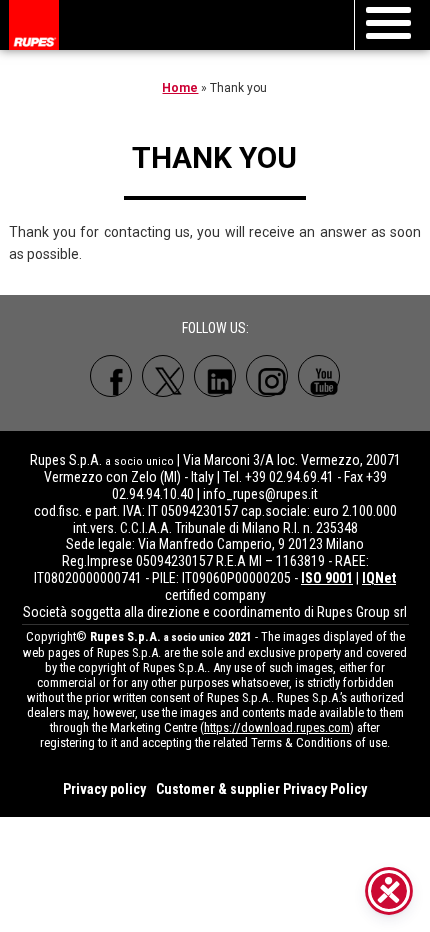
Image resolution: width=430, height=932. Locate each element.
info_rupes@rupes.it (260, 494)
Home (180, 88)
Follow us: (215, 328)
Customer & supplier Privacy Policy (261, 789)
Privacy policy (104, 789)
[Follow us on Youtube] (319, 376)
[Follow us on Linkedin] (215, 376)
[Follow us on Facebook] (111, 376)
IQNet (379, 578)
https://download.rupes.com (277, 727)
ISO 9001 (327, 578)
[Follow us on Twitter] (163, 376)
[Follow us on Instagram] (267, 376)
